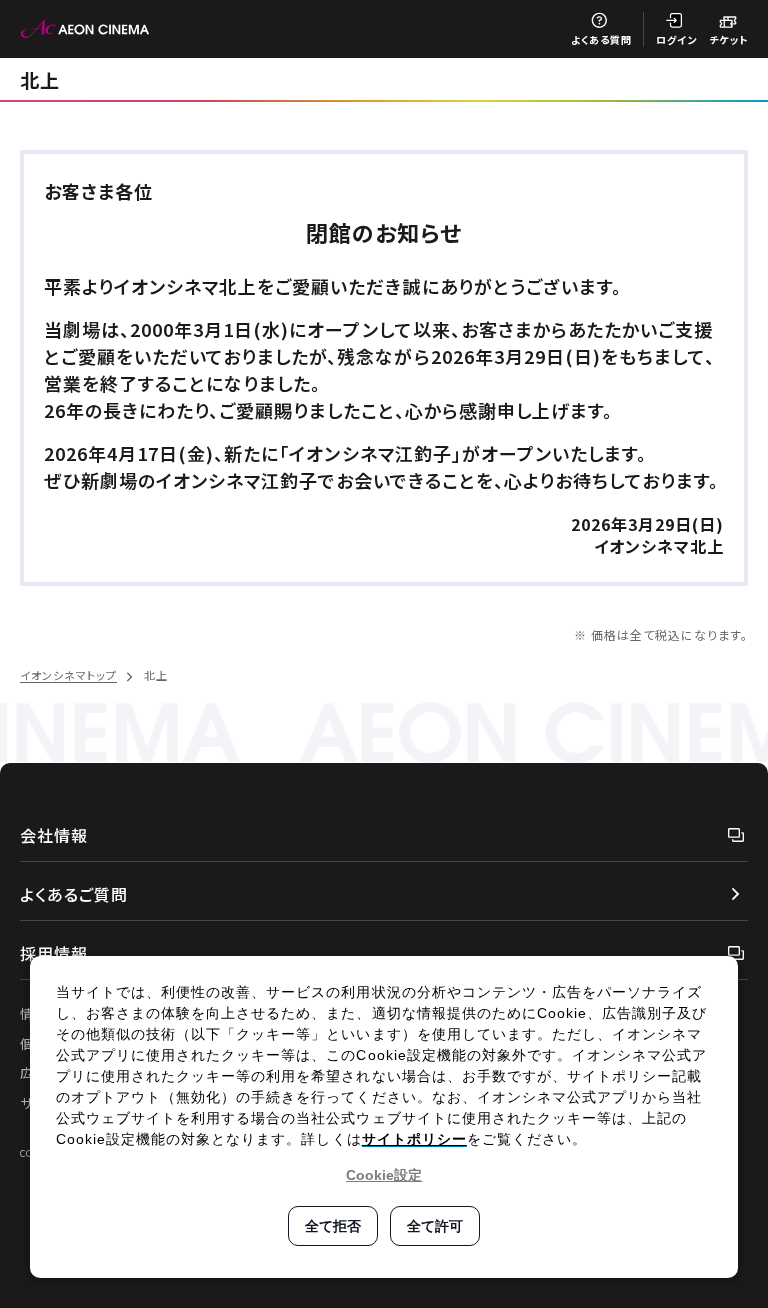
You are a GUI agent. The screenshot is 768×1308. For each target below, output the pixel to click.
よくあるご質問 (74, 894)
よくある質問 (601, 39)
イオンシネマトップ (68, 675)
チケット (728, 39)
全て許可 (435, 1226)
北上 (40, 79)
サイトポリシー (414, 1139)
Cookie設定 (384, 1175)
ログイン (676, 39)
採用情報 (54, 953)
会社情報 (54, 835)
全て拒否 (333, 1226)
